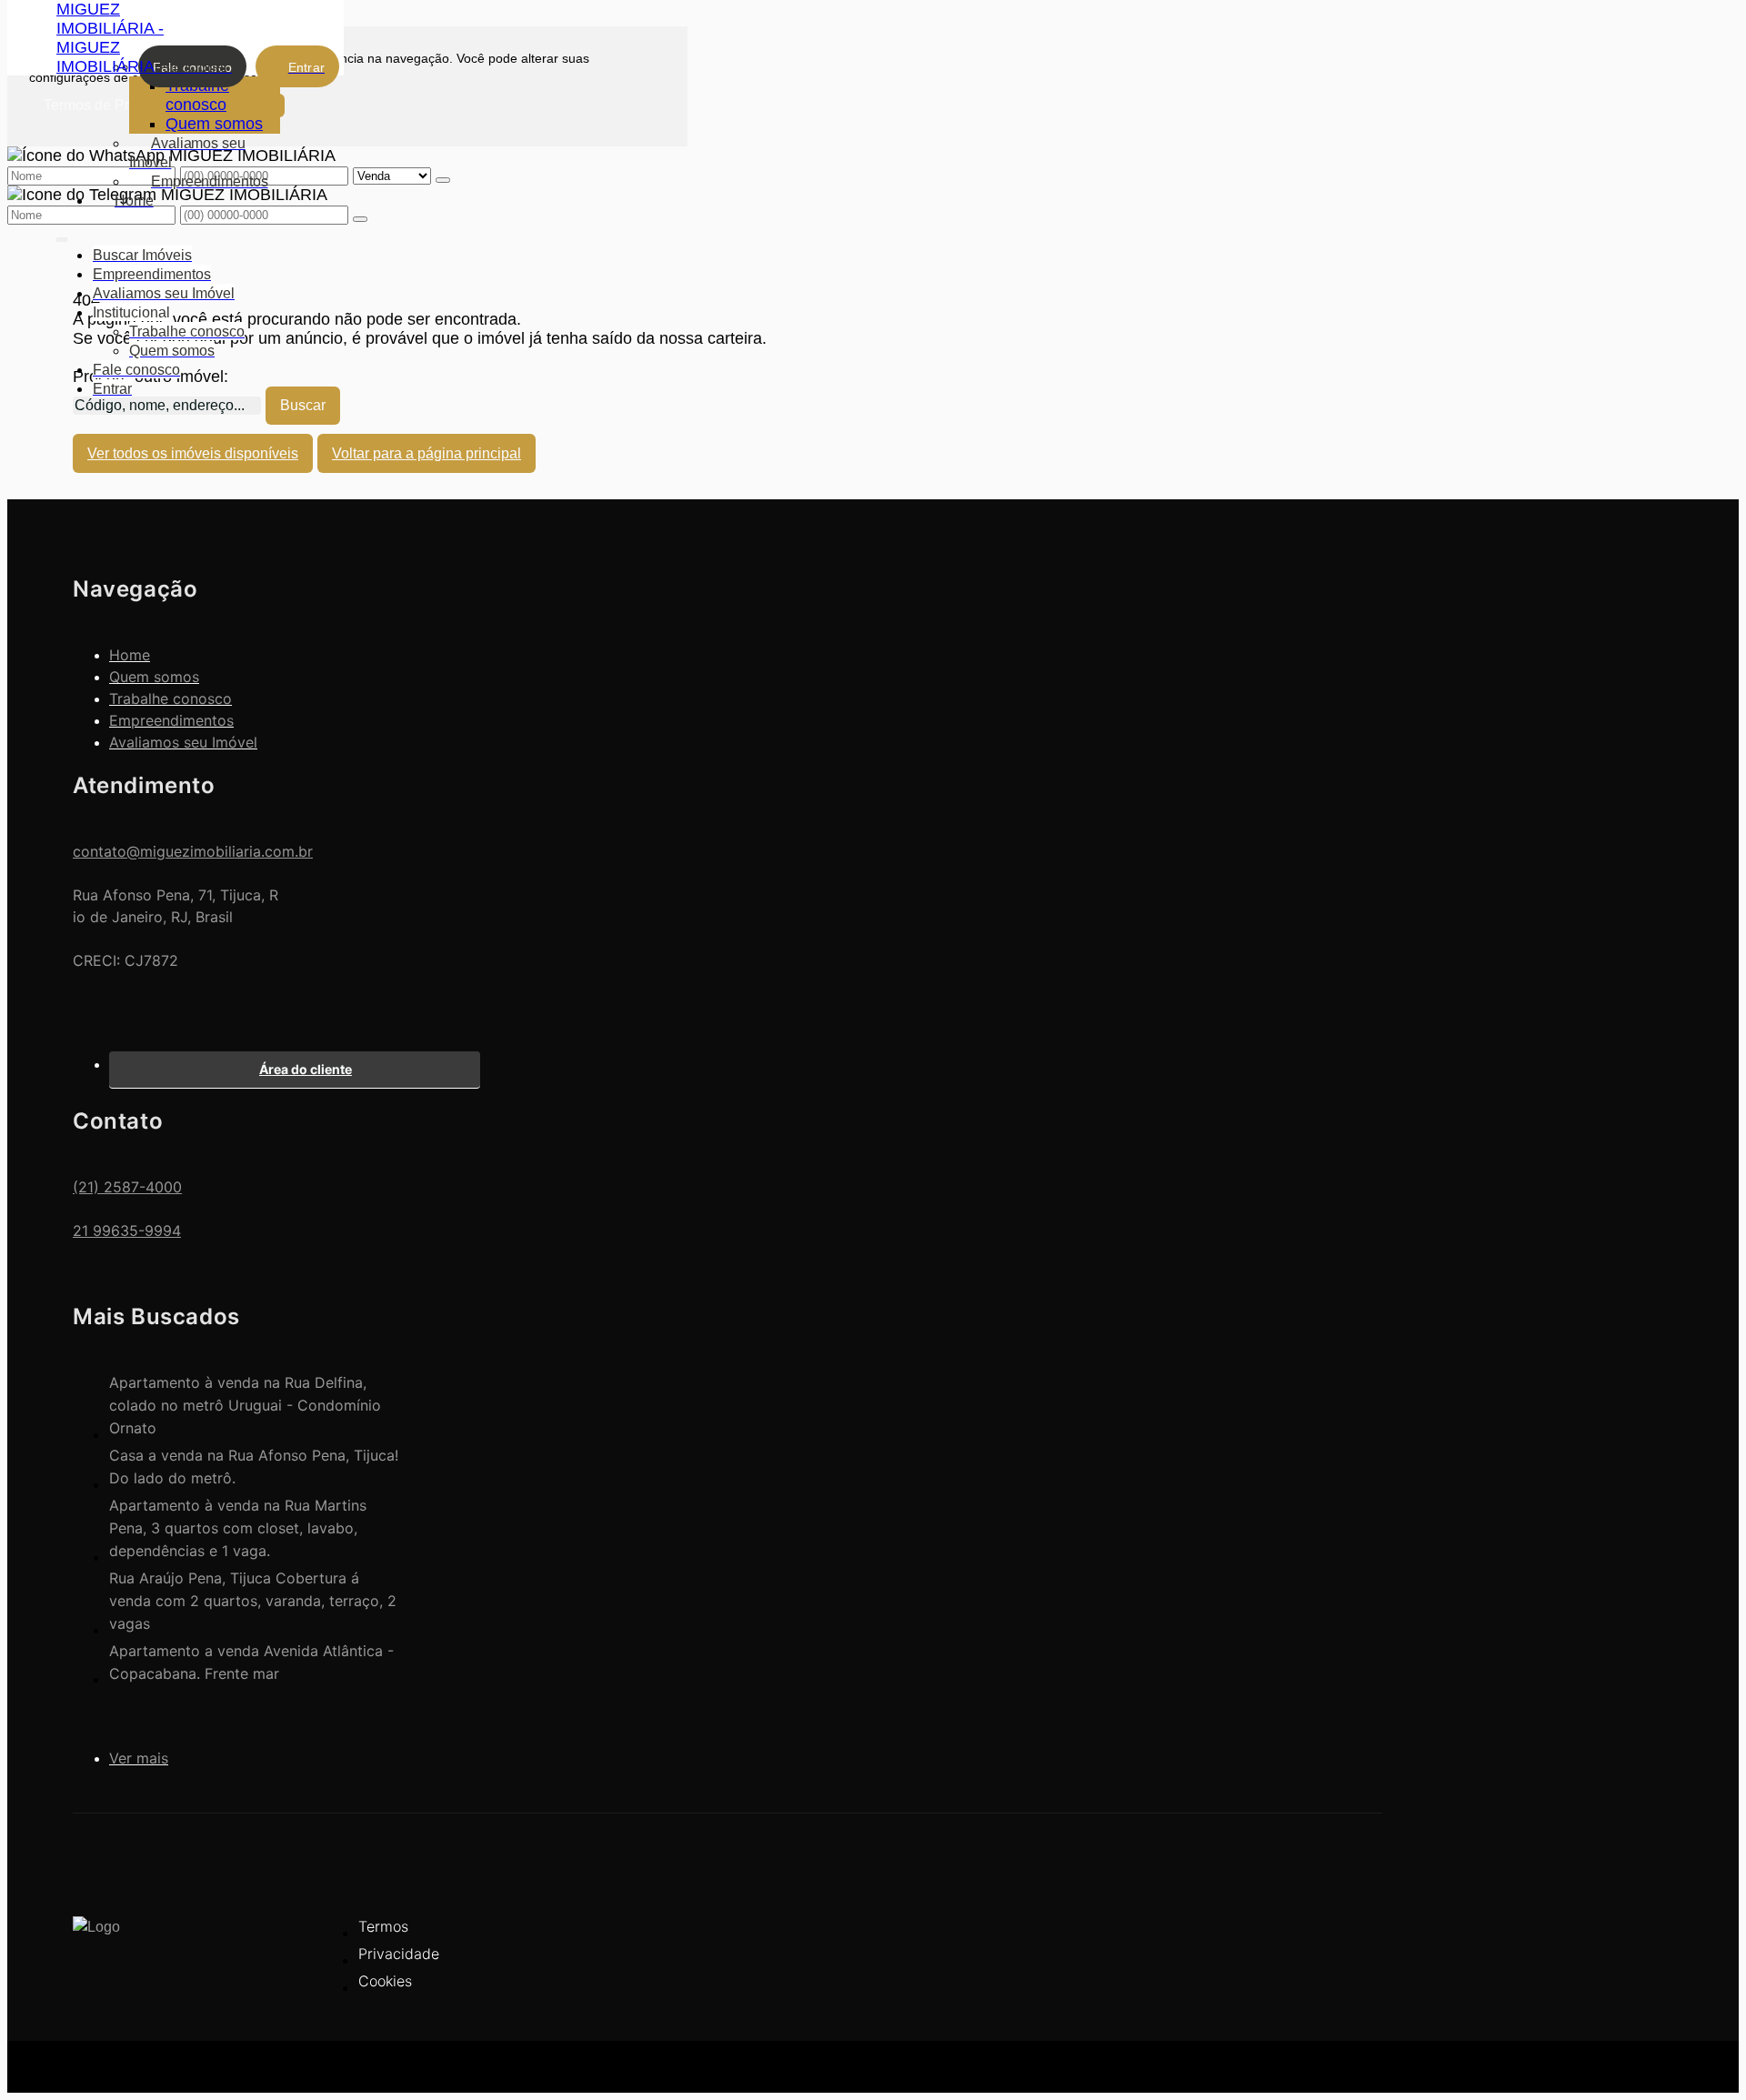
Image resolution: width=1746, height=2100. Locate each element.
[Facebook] (1332, 1940)
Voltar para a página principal (426, 453)
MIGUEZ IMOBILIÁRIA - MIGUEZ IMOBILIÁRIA (110, 38)
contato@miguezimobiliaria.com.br (193, 851)
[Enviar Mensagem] (360, 219)
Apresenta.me (124, 2065)
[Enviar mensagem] (443, 180)
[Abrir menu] (62, 236)
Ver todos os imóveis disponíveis (193, 453)
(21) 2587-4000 (127, 1187)
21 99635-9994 (127, 1231)
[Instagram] (1332, 1972)
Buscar (303, 405)
